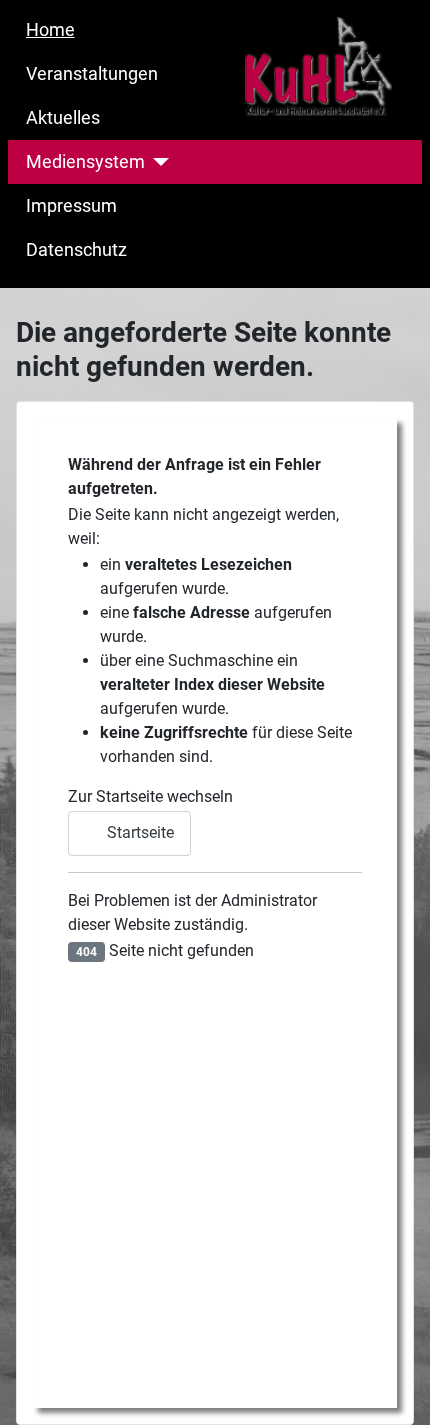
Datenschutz (76, 250)
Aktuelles (63, 118)
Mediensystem (85, 162)
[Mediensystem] (157, 162)
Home (50, 30)
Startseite (138, 832)
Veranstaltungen (92, 74)
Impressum (71, 206)
